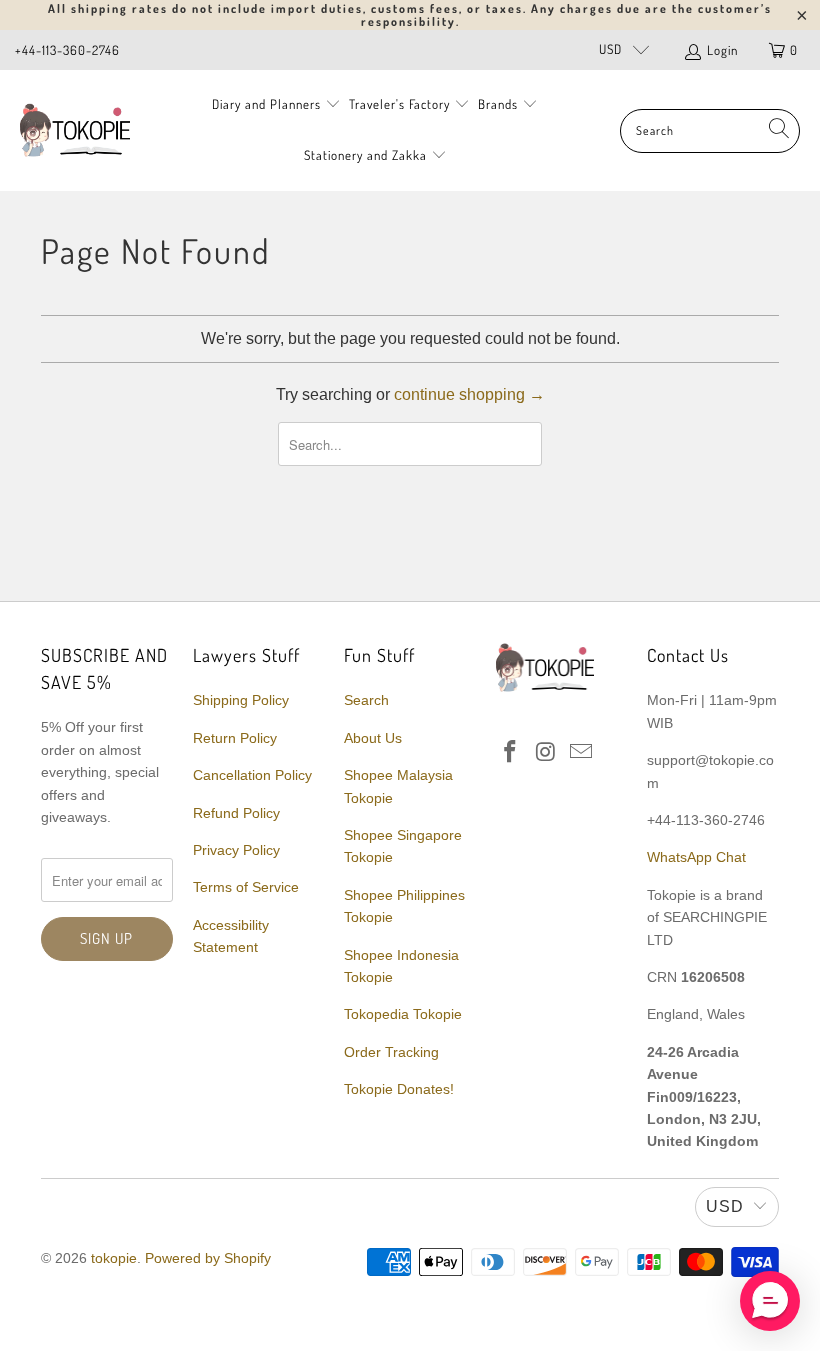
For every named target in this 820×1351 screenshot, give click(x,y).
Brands (498, 104)
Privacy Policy (236, 850)
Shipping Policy (241, 700)
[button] (770, 1301)
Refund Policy (236, 813)
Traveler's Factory (401, 104)
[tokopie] (75, 130)
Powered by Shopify (208, 1258)
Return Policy (235, 738)
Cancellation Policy (252, 775)
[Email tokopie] (582, 753)
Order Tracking (391, 1052)
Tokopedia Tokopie (403, 1014)
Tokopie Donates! (399, 1089)
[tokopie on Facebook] (511, 753)
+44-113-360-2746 (67, 50)
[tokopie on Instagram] (546, 753)
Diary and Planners (266, 104)
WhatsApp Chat (696, 857)
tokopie (114, 1258)
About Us (373, 738)
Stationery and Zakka (365, 155)
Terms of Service (246, 887)
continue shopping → (469, 394)
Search (366, 700)
